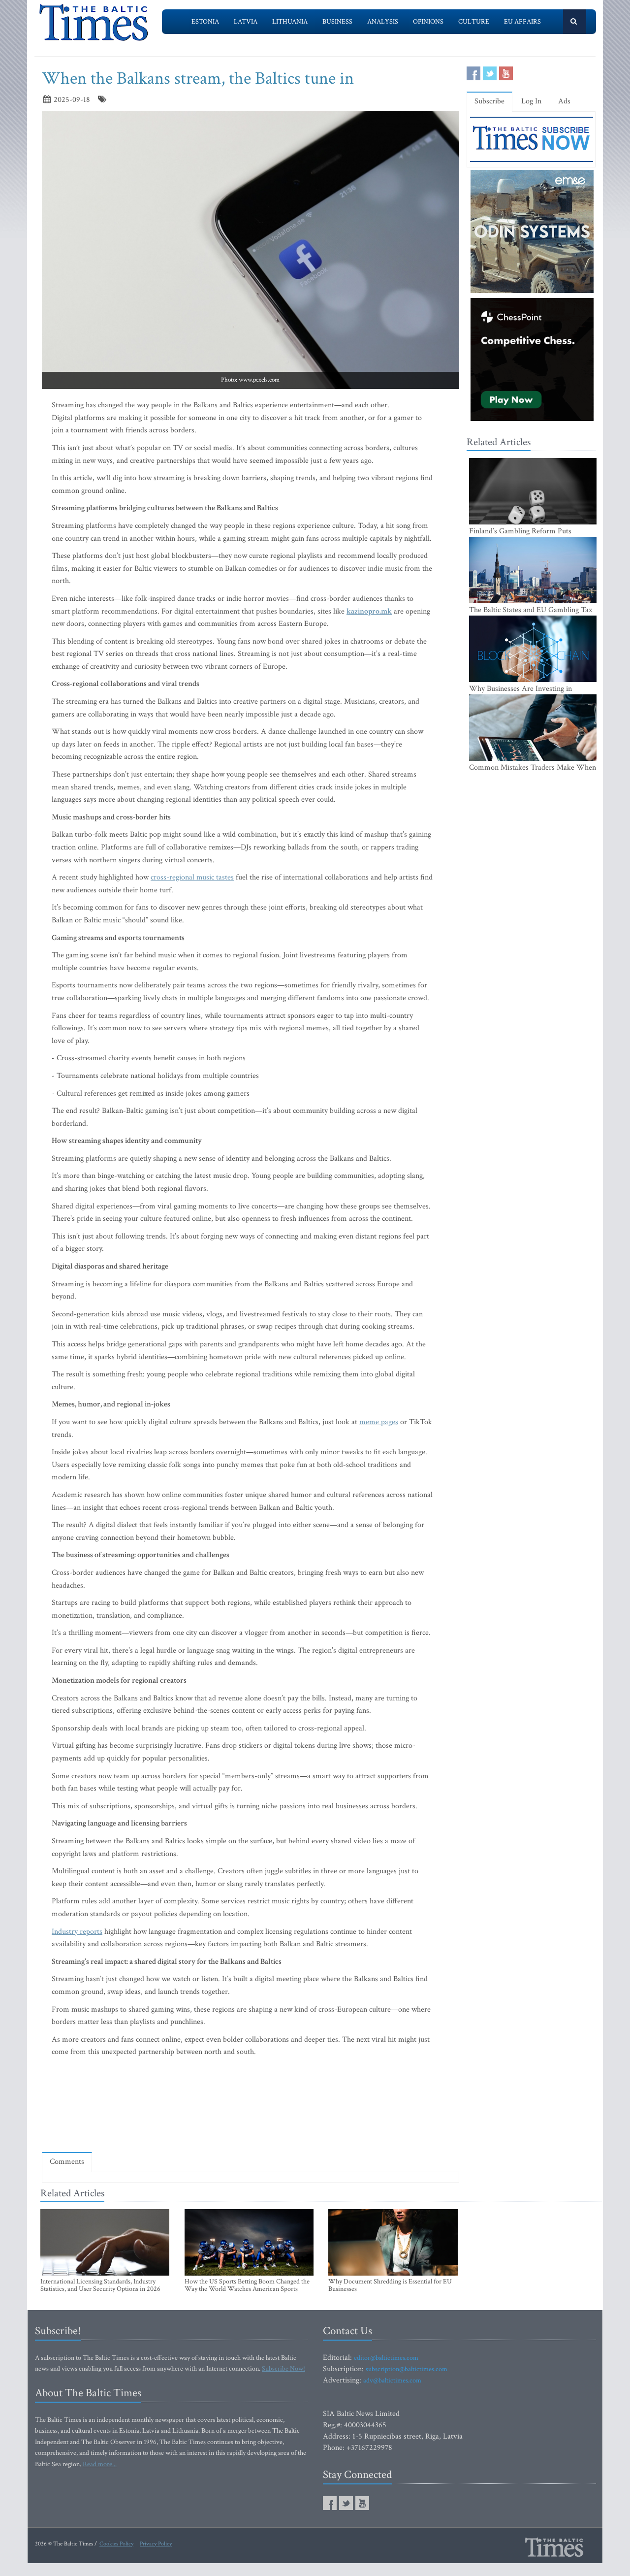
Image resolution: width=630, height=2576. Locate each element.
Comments (67, 2162)
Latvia (246, 22)
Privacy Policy (156, 2544)
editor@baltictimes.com (386, 2358)
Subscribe (489, 101)
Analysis (383, 22)
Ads (564, 101)
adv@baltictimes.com (392, 2380)
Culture (474, 22)
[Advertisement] (251, 2116)
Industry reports (77, 1932)
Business (337, 22)
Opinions (428, 22)
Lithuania (290, 22)
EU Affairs (522, 22)
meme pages (379, 1422)
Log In (531, 101)
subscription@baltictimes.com (407, 2369)
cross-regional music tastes (192, 877)
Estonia (205, 22)
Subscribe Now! (283, 2369)
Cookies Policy (116, 2544)
